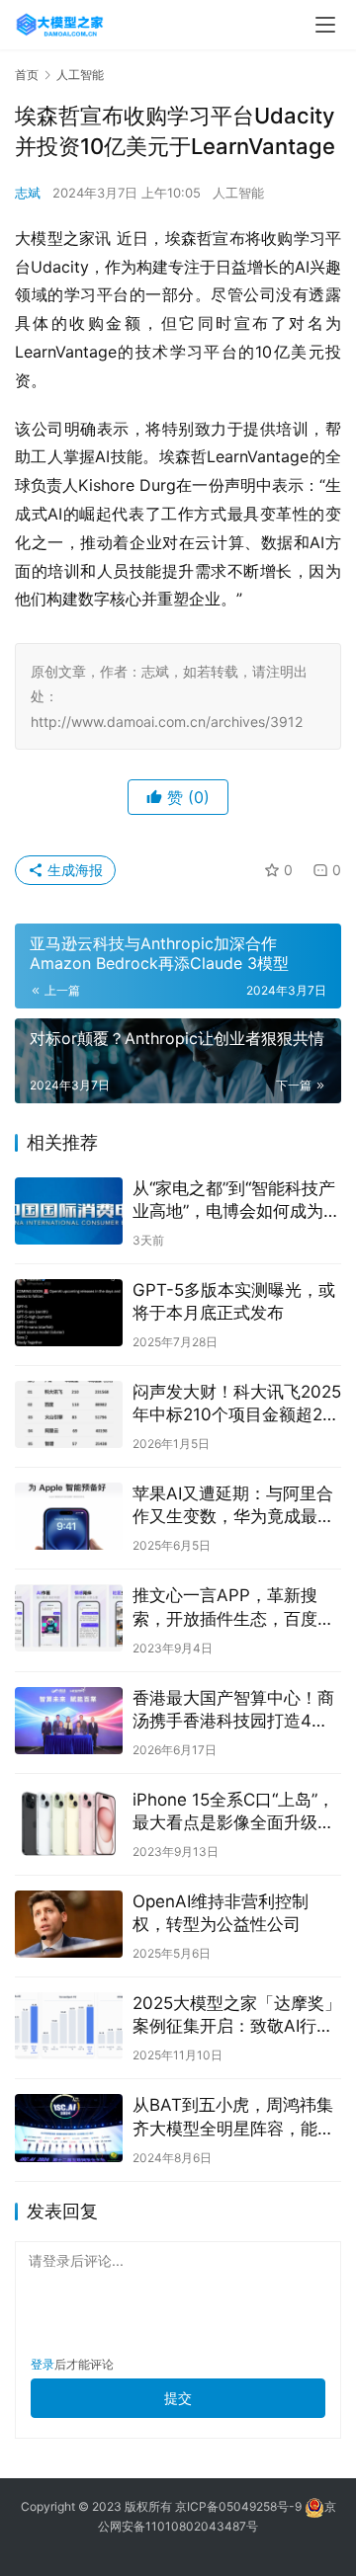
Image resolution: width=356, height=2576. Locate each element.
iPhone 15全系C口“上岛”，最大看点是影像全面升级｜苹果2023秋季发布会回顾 (233, 1812)
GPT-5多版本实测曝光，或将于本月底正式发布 (234, 1301)
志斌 (28, 193)
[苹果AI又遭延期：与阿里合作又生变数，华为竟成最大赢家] (69, 1516)
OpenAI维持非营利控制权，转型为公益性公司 (221, 1913)
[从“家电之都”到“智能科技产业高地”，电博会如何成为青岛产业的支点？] (69, 1211)
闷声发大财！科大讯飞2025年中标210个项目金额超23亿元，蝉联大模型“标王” (237, 1404)
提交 (178, 2398)
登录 (43, 2364)
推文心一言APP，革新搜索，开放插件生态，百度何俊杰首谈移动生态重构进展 (233, 1608)
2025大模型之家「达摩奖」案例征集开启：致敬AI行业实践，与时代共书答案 (237, 2015)
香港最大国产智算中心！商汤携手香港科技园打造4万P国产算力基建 (236, 1710)
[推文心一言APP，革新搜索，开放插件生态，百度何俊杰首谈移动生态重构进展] (69, 1618)
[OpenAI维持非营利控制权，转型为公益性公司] (69, 1924)
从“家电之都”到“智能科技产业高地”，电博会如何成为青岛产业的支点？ (236, 1201)
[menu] (325, 25)
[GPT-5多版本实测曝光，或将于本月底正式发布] (69, 1313)
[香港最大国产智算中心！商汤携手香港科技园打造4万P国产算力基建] (69, 1721)
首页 (27, 75)
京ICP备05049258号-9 (238, 2506)
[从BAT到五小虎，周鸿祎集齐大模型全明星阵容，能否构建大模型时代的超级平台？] (69, 2128)
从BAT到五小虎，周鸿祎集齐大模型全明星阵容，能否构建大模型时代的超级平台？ (233, 2117)
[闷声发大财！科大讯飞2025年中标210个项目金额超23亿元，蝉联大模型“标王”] (69, 1414)
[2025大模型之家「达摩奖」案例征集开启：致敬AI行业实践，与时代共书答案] (69, 2026)
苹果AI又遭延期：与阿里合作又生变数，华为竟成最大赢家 (233, 1506)
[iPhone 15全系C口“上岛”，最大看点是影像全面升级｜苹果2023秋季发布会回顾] (69, 1822)
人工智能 (238, 193)
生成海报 (73, 870)
